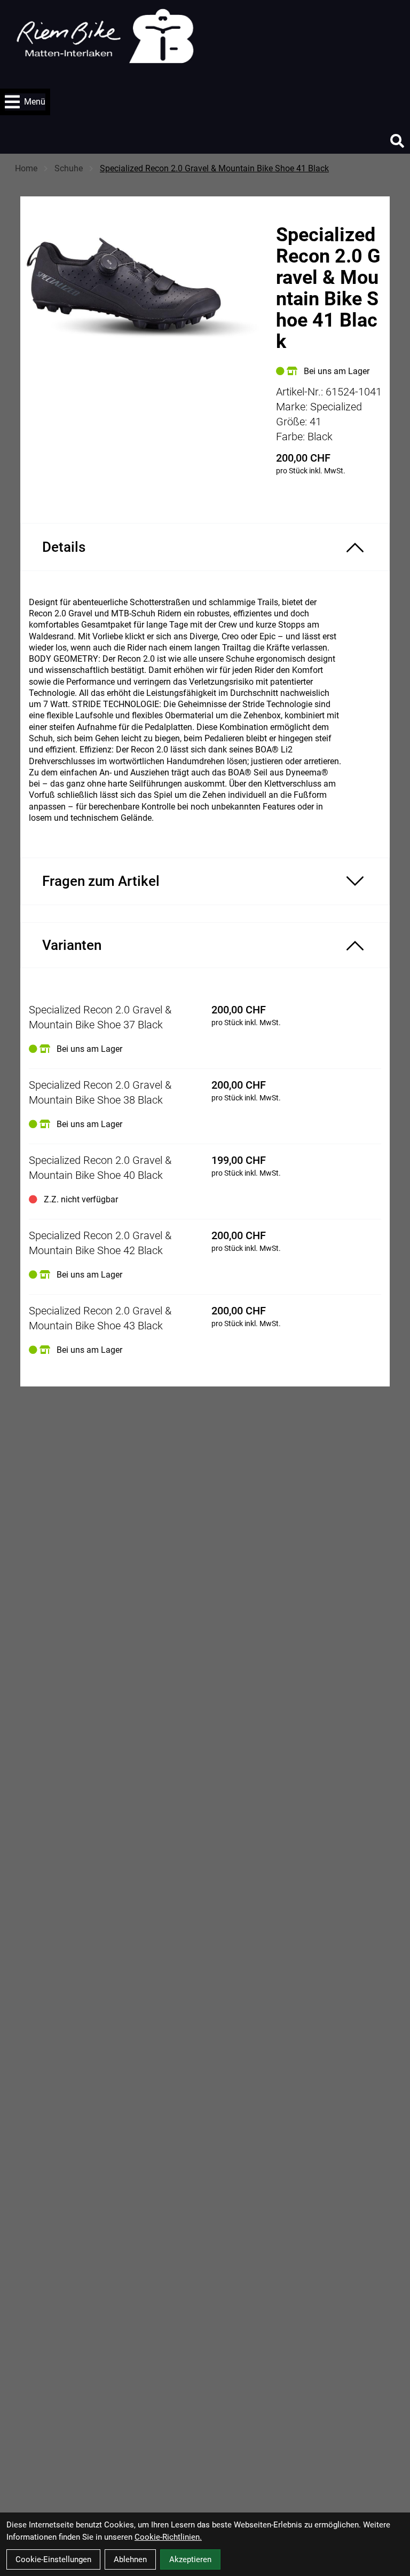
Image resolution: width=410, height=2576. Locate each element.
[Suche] (397, 141)
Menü (35, 102)
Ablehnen (130, 2559)
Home (26, 168)
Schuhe (69, 168)
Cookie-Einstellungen (53, 2559)
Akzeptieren (190, 2559)
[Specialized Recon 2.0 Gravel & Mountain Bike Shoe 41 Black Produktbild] (143, 319)
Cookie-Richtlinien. (168, 2537)
